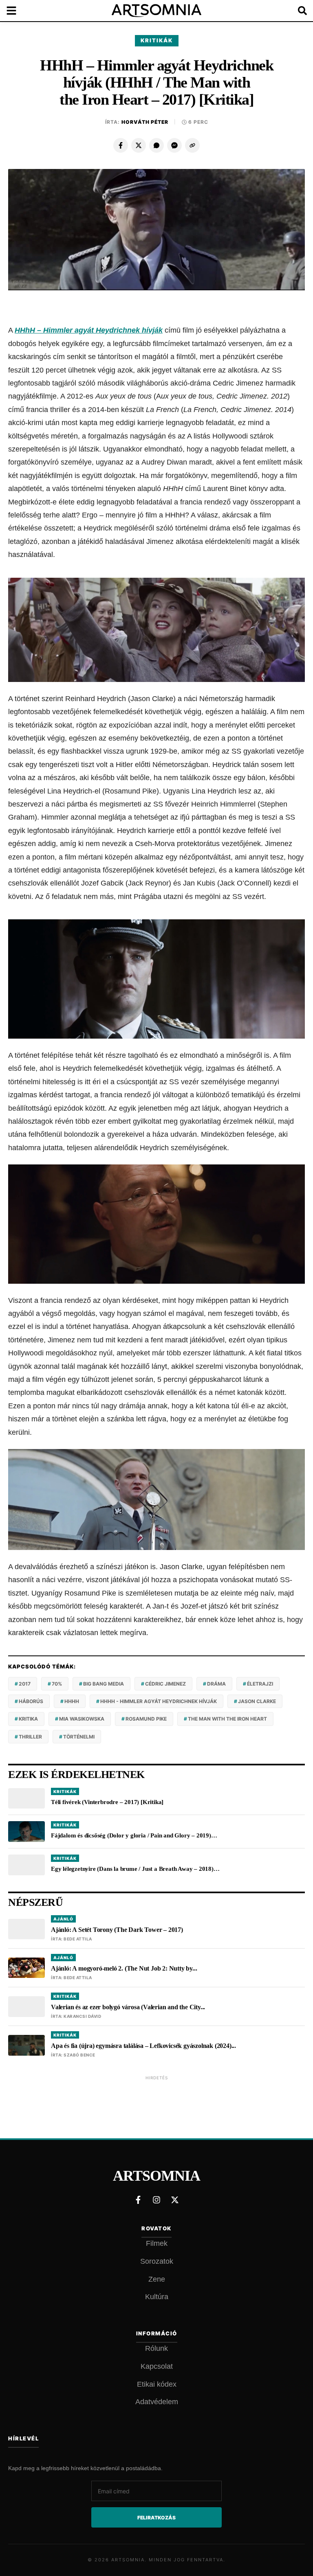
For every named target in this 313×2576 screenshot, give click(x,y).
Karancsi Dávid (82, 2016)
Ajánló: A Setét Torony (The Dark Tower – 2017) (117, 1930)
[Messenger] (174, 145)
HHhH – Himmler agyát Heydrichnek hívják (89, 330)
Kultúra (157, 2297)
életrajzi (260, 1684)
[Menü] (16, 11)
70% (57, 1684)
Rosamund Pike (146, 1719)
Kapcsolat (157, 2366)
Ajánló (63, 1919)
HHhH (72, 1701)
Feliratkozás (156, 2518)
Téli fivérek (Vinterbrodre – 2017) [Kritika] (107, 1802)
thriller (30, 1737)
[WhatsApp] (156, 145)
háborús (31, 1701)
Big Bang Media (104, 1684)
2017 (25, 1684)
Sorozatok (157, 2261)
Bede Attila (78, 1939)
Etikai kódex (157, 2384)
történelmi (79, 1737)
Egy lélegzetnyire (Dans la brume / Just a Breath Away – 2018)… (135, 1869)
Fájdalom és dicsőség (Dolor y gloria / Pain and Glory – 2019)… (134, 1835)
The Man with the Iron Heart (227, 1719)
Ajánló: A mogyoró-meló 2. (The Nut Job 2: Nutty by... (124, 1968)
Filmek (157, 2243)
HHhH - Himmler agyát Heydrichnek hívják (159, 1701)
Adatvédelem (157, 2402)
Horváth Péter (145, 122)
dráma (216, 1684)
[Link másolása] (192, 145)
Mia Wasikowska (82, 1719)
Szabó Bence (79, 2055)
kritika (28, 1719)
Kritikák (157, 40)
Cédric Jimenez (165, 1684)
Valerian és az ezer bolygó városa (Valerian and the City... (128, 2007)
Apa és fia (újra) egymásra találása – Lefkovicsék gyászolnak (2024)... (143, 2046)
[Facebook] (121, 145)
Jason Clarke (257, 1701)
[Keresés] (297, 11)
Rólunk (156, 2348)
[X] (139, 145)
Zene (157, 2279)
